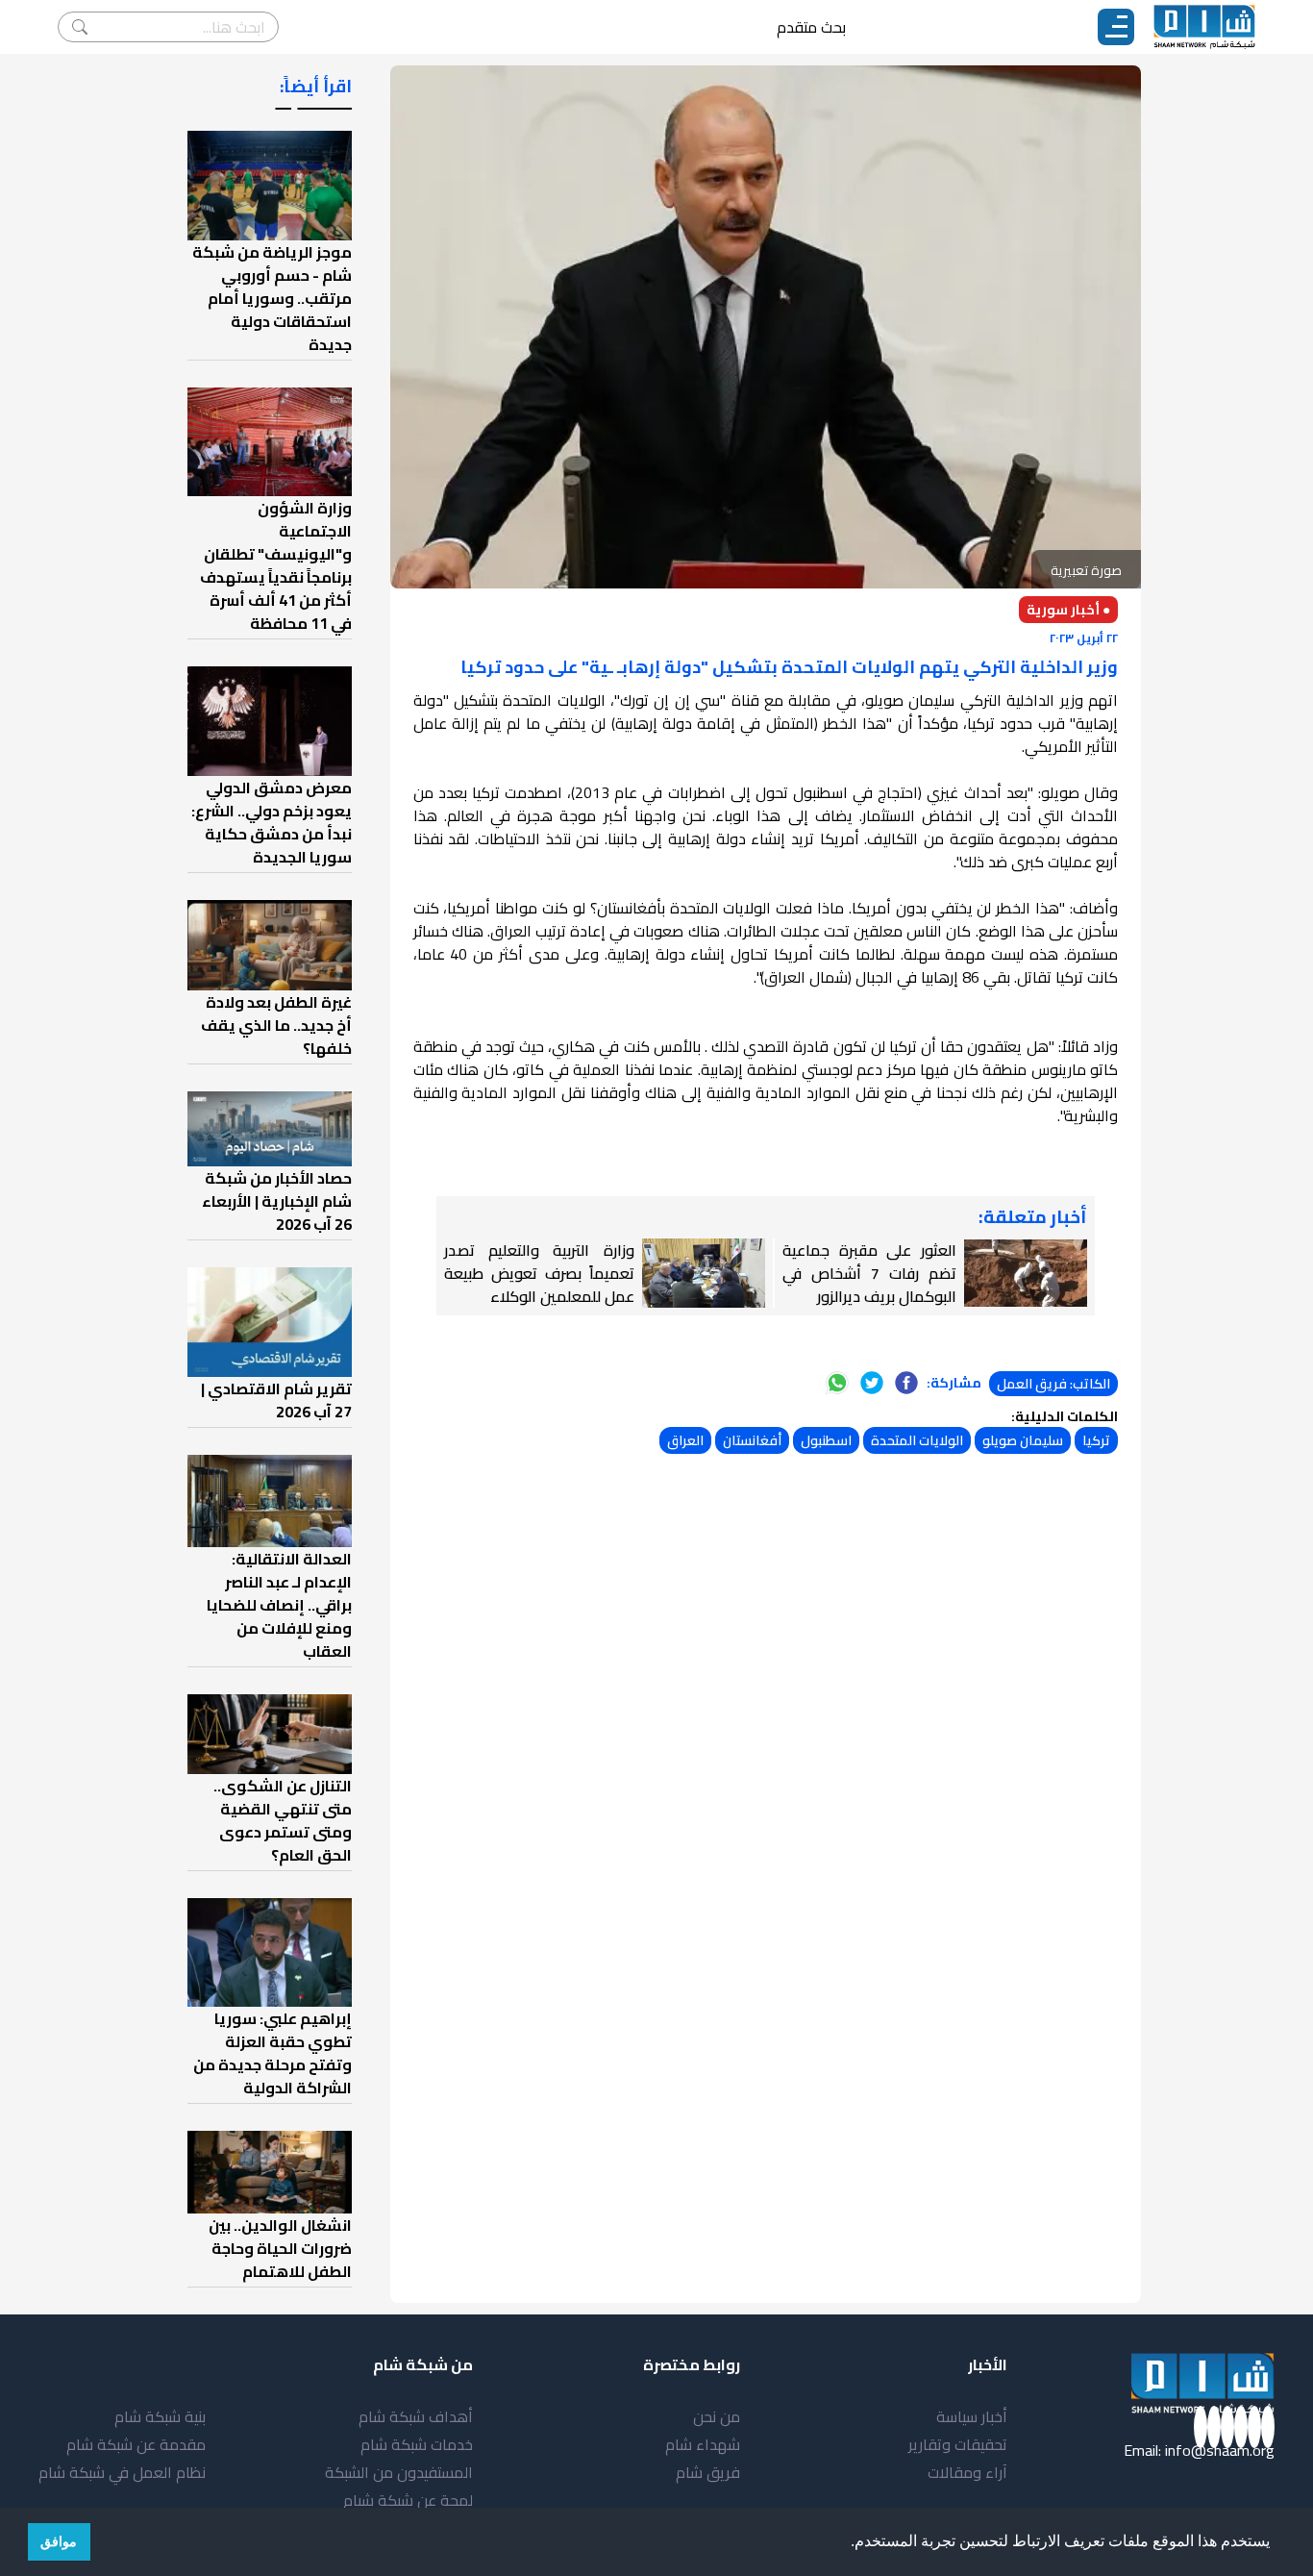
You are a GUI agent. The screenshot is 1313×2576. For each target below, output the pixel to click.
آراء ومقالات (967, 2472)
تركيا (1096, 1440)
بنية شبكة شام (160, 2416)
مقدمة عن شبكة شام (136, 2444)
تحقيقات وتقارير (958, 2444)
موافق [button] (59, 2541)
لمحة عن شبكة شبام (408, 2500)
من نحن (717, 2416)
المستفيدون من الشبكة (399, 2472)
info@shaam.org (1220, 2450)
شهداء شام (703, 2444)
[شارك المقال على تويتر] (872, 1383)
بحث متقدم (811, 27)
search (80, 27)
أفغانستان (752, 1440)
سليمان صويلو (1023, 1440)
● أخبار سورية (1068, 610)
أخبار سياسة (972, 2416)
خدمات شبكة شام (417, 2444)
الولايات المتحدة (917, 1440)
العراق (685, 1440)
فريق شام (708, 2472)
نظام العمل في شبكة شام (122, 2472)
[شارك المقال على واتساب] (837, 1383)
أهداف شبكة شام (416, 2416)
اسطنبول (826, 1440)
